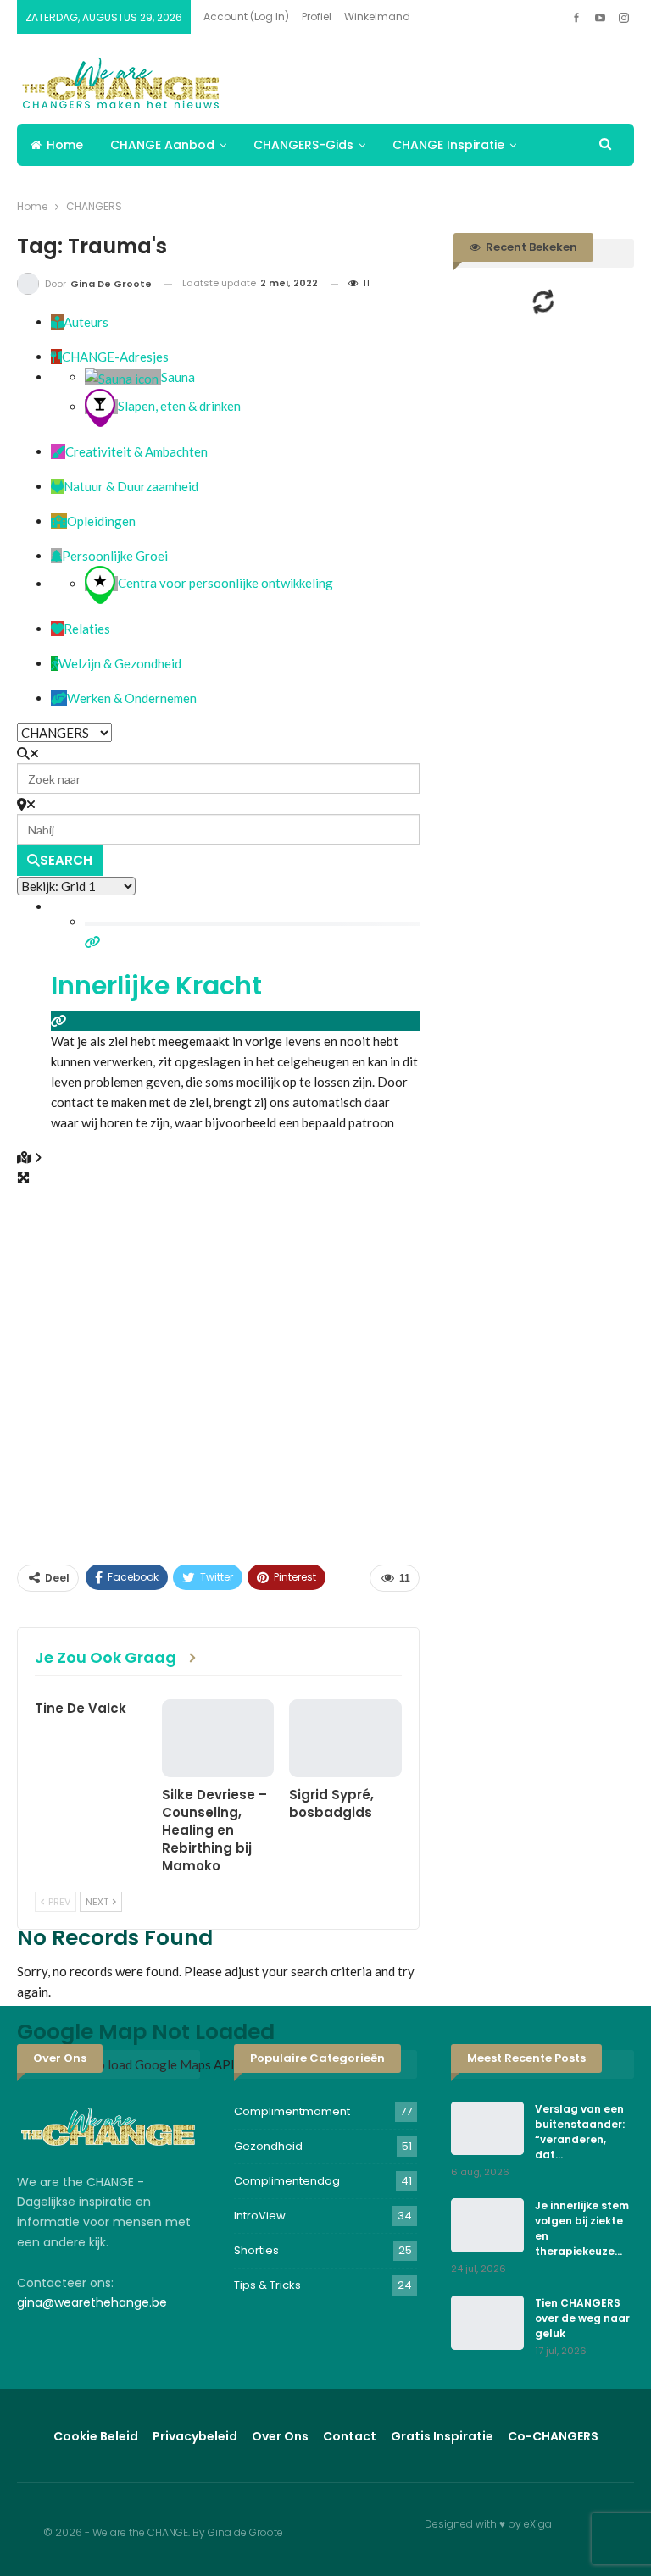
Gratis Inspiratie (442, 2436)
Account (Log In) (246, 17)
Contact (350, 2436)
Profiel (317, 17)
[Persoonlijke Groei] (56, 556)
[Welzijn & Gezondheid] (55, 663)
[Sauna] (123, 377)
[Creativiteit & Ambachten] (58, 451)
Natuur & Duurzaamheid (131, 486)
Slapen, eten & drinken (179, 407)
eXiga (538, 2524)
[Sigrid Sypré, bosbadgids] (345, 1739)
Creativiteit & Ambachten (136, 451)
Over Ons (280, 2436)
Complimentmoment (292, 2111)
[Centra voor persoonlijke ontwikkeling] (101, 584)
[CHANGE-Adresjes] (56, 357)
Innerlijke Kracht (156, 986)
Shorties (256, 2250)
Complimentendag (287, 2181)
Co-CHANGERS (553, 2436)
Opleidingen (101, 521)
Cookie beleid (96, 2436)
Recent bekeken (530, 247)
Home (65, 145)
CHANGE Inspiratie (448, 145)
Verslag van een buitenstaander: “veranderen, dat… (580, 2132)
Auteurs (86, 322)
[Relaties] (57, 629)
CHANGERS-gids (303, 145)
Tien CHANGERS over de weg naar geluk (582, 2318)
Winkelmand (377, 17)
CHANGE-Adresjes (115, 357)
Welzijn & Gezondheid (120, 663)
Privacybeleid (195, 2436)
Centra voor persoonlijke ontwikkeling (225, 584)
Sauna (178, 377)
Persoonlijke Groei (115, 556)
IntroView (260, 2216)
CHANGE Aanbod (162, 145)
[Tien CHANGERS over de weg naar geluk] (487, 2323)
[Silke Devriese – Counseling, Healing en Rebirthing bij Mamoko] (218, 1739)
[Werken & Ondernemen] (59, 698)
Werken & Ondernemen (132, 698)
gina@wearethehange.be (92, 2302)
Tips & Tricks (267, 2285)
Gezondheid (268, 2146)
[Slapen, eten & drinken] (101, 407)
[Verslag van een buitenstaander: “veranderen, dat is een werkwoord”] (487, 2129)
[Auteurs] (57, 322)
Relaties (87, 629)
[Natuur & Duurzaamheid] (57, 486)
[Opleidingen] (59, 521)
